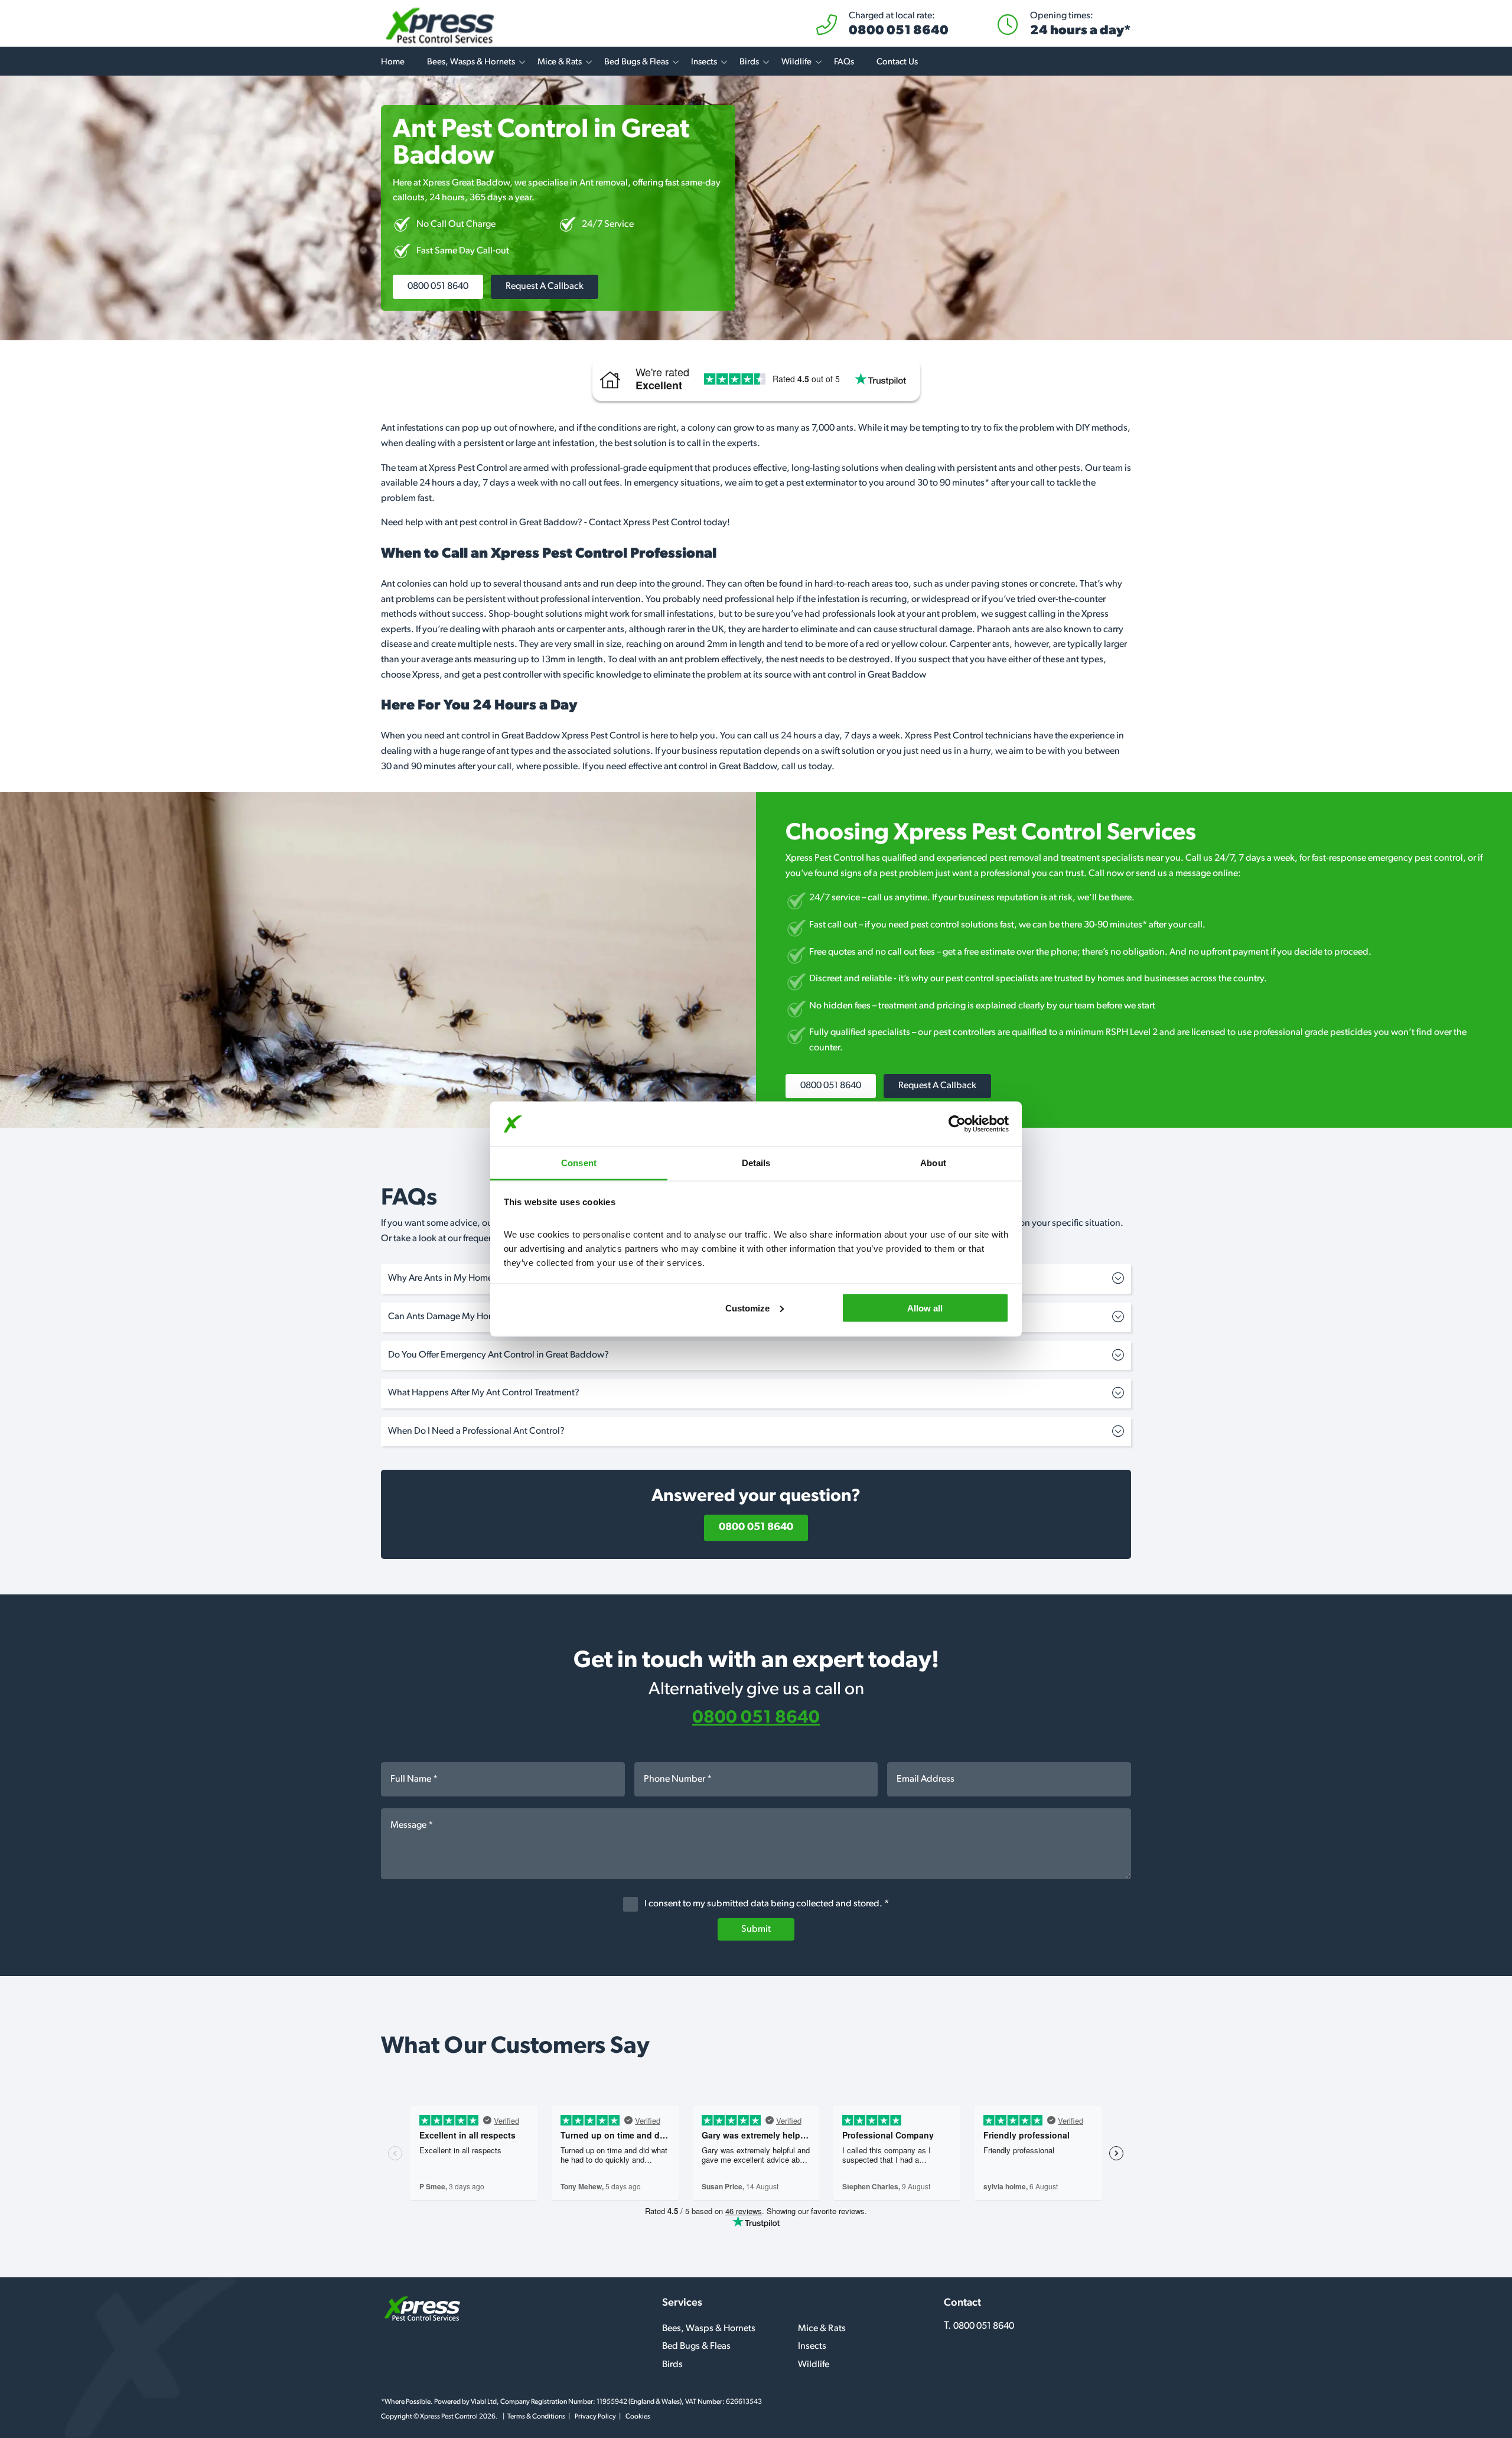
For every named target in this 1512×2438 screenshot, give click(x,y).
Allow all (925, 1308)
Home (393, 62)
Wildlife (796, 62)
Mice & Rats (560, 62)
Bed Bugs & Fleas (636, 62)
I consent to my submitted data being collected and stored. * (766, 1904)
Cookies (638, 2417)
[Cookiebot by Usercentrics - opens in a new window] (957, 1124)
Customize (747, 1308)
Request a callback (545, 287)
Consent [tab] (579, 1163)
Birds (749, 62)
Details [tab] (756, 1163)
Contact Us (897, 62)
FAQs (844, 62)
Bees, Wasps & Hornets (471, 62)
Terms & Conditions (536, 2417)
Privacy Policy (595, 2417)
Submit (756, 1929)
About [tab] (933, 1163)
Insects (704, 62)
